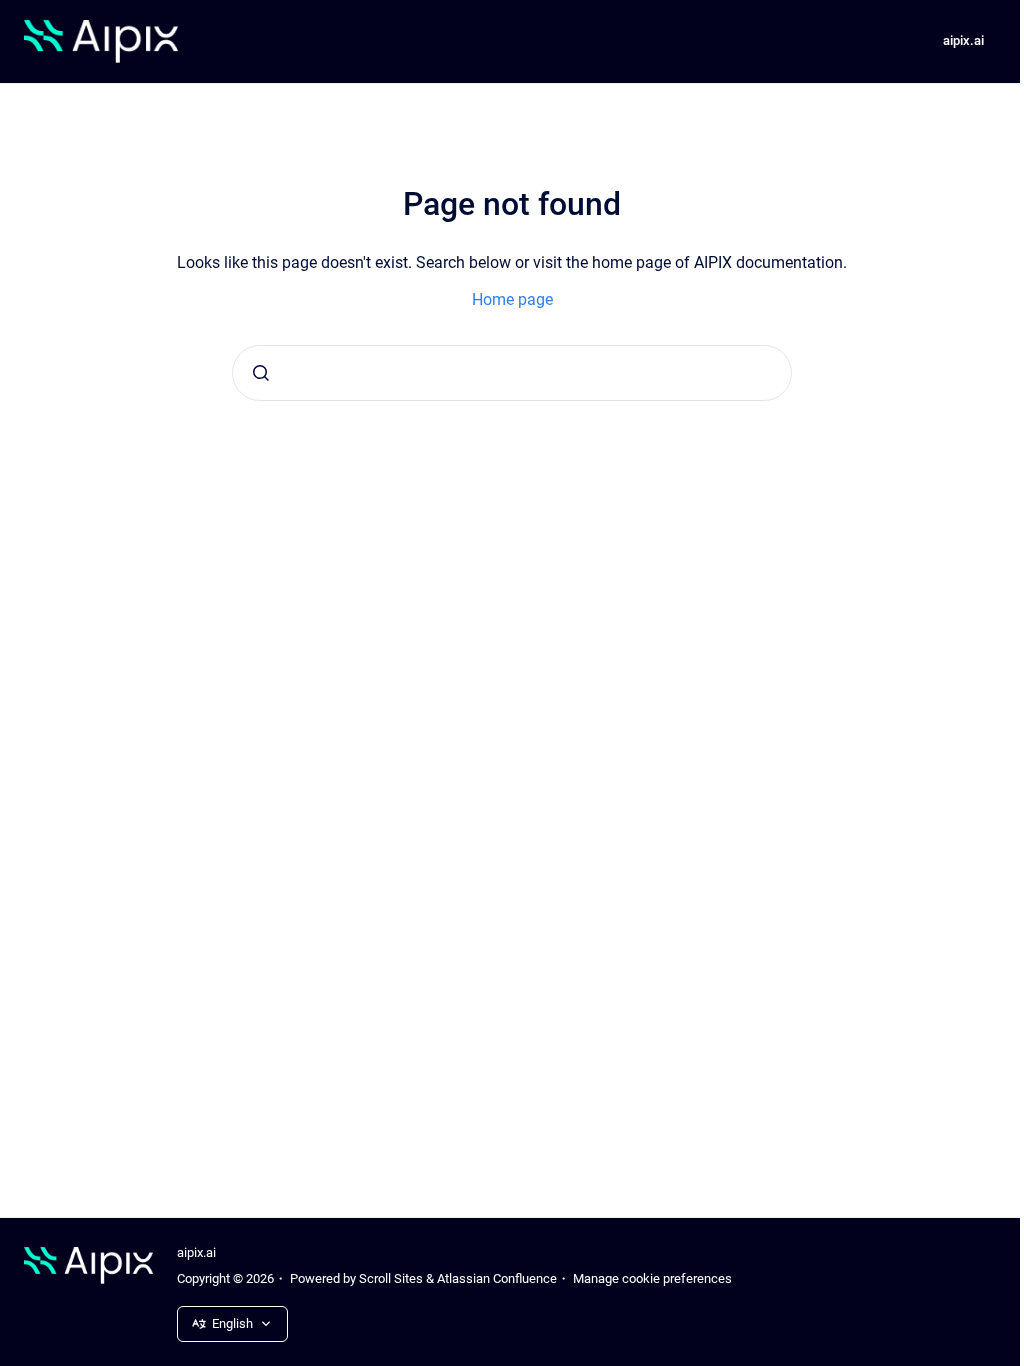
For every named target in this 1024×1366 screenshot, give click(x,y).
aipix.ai (963, 40)
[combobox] (512, 373)
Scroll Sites (391, 1278)
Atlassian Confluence (497, 1278)
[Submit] (261, 373)
